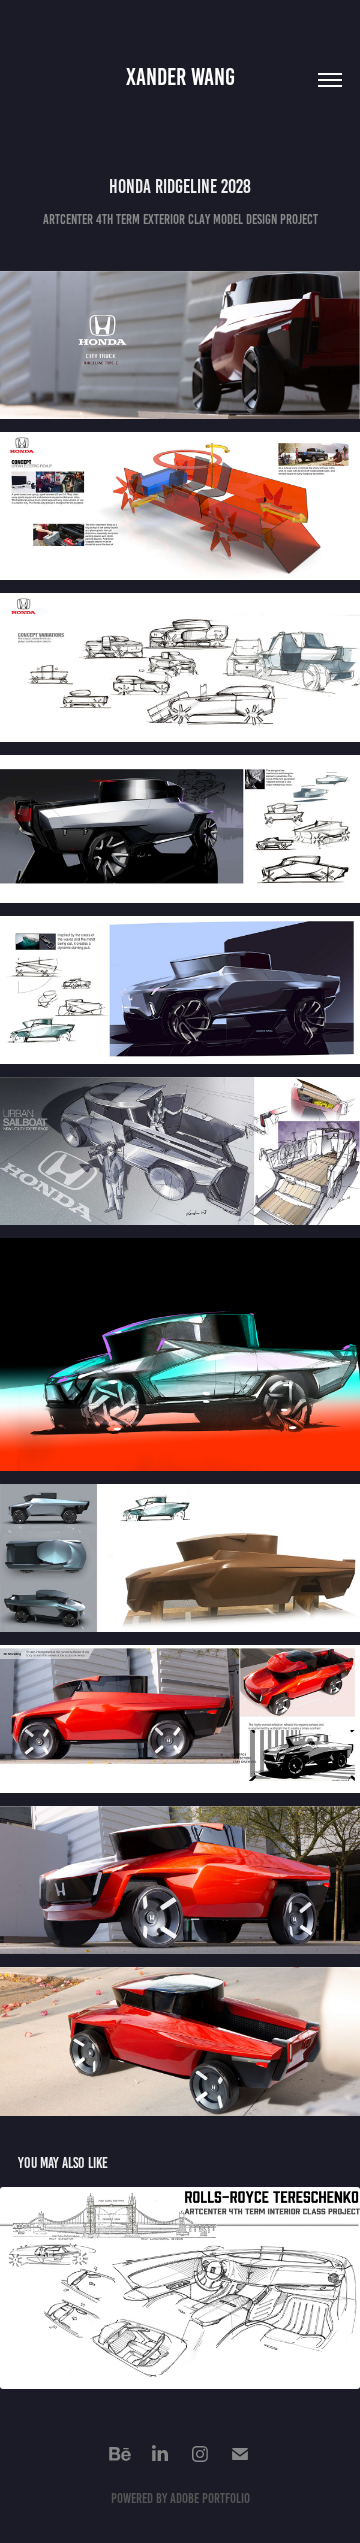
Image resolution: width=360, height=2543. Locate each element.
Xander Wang (180, 77)
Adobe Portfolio (210, 2498)
